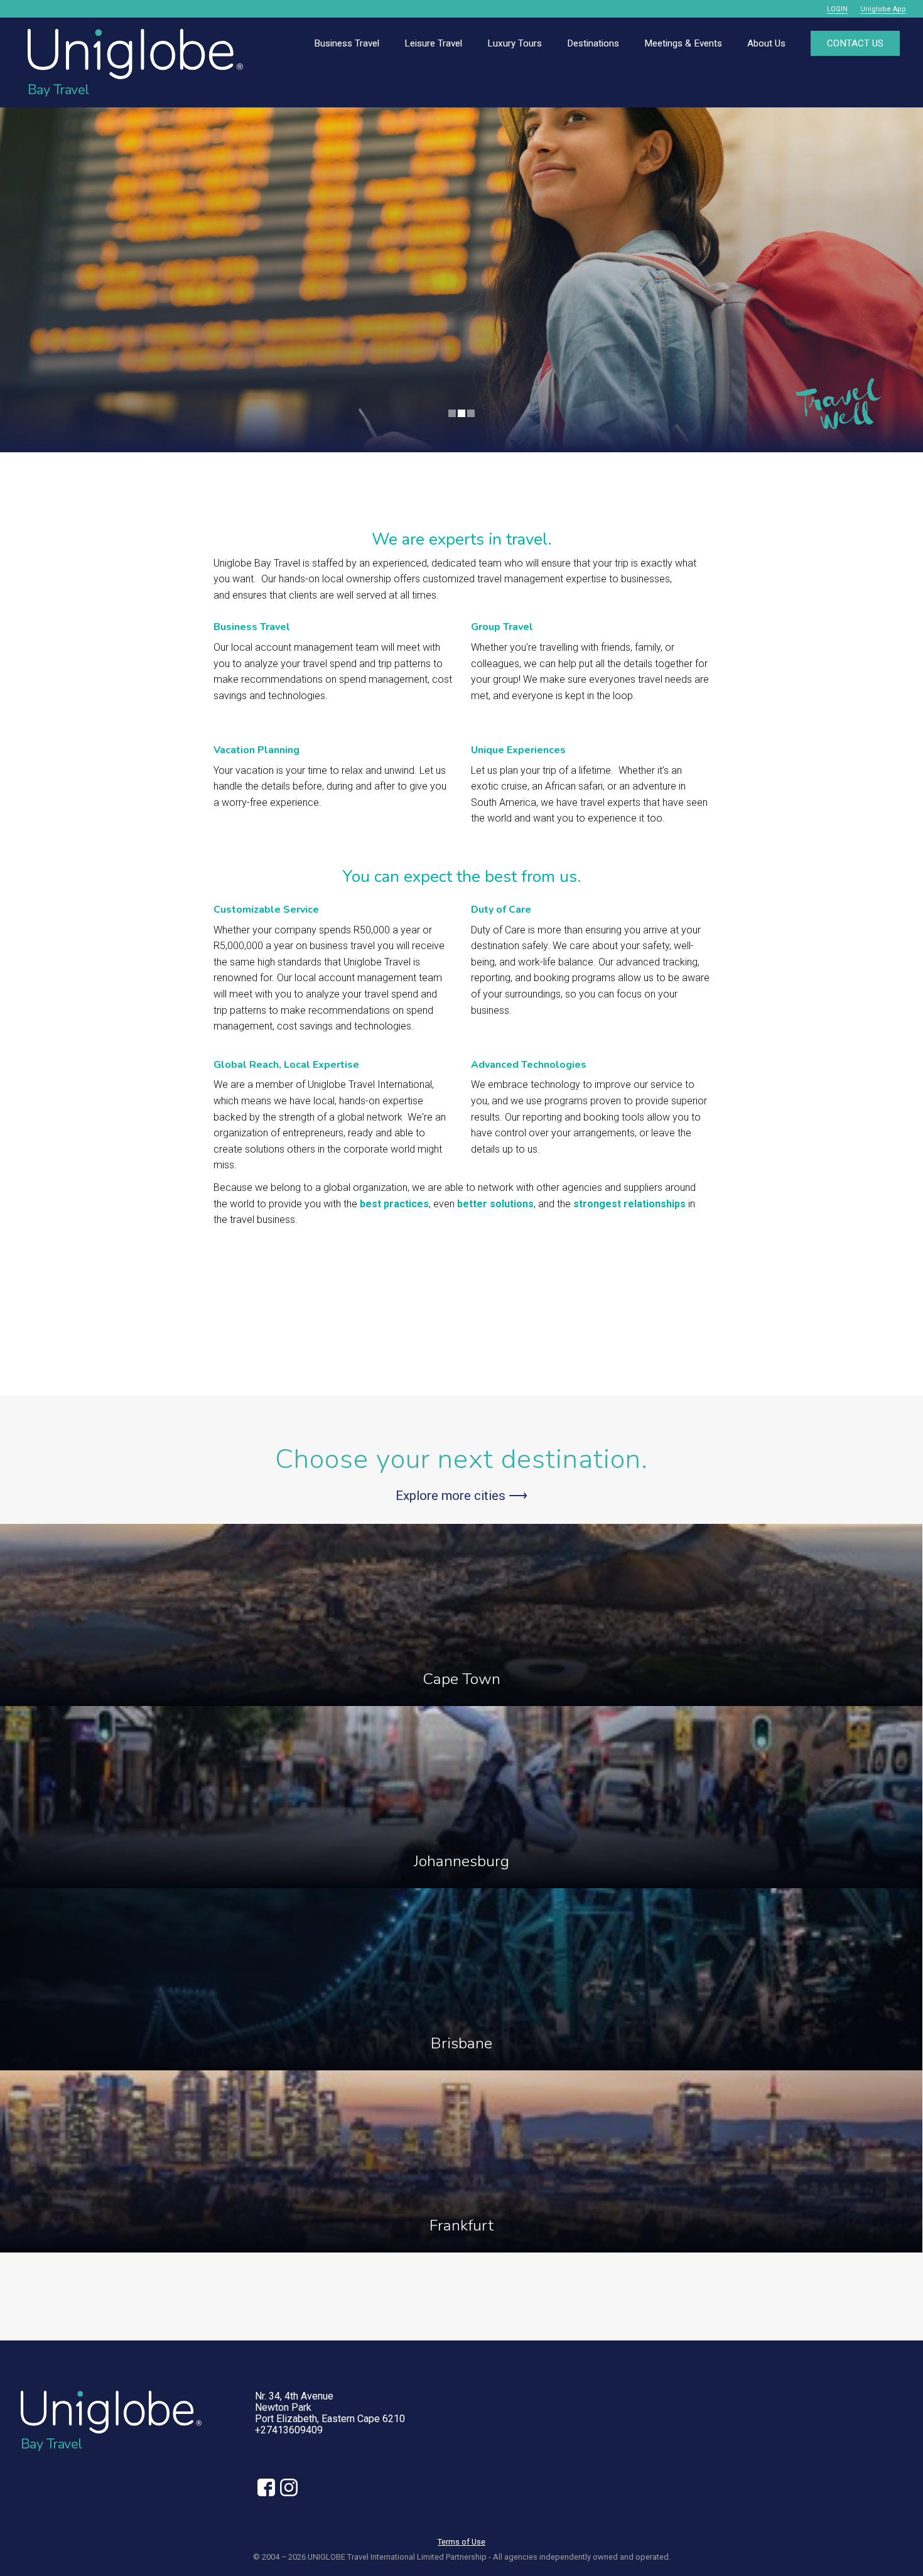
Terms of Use (462, 2542)
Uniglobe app (883, 9)
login (837, 9)
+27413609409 (289, 2430)
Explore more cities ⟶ (462, 1496)
